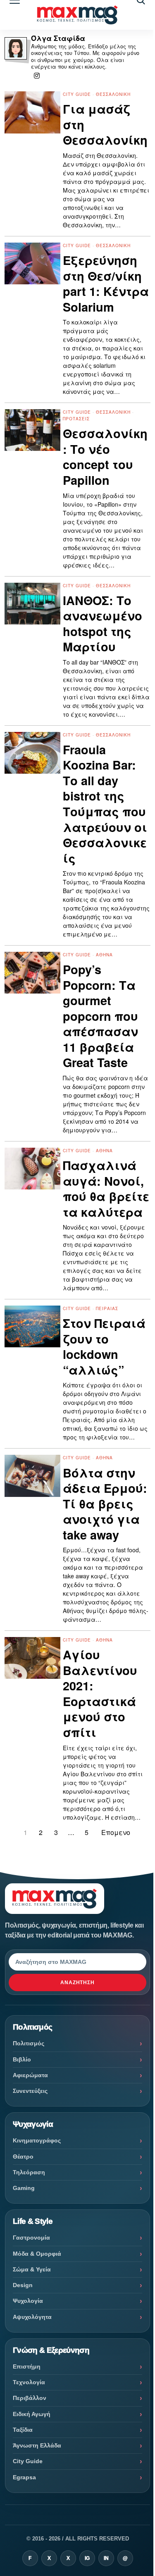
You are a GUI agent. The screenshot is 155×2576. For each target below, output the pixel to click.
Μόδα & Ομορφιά (37, 2254)
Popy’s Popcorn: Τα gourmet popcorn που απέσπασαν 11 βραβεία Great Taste (100, 1016)
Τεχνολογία (29, 2382)
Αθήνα (104, 955)
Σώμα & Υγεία (32, 2269)
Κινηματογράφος (37, 2140)
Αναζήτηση (78, 1983)
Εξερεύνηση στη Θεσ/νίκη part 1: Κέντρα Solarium (106, 284)
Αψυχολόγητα (32, 2317)
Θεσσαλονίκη (113, 94)
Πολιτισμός (29, 2043)
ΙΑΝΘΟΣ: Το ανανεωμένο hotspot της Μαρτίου (103, 624)
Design (23, 2285)
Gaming (24, 2188)
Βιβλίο (22, 2059)
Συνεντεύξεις (30, 2091)
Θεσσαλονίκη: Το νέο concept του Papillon (105, 457)
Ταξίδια (23, 2430)
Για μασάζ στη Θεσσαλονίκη (105, 125)
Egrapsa (24, 2477)
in (106, 2558)
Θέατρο (23, 2157)
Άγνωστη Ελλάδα (37, 2445)
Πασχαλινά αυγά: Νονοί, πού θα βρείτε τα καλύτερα (106, 1189)
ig (87, 2558)
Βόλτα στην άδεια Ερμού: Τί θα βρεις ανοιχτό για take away (105, 1504)
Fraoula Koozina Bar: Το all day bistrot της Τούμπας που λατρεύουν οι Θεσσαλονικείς (105, 804)
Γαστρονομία (31, 2238)
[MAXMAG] (77, 15)
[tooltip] (37, 76)
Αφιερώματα (30, 2075)
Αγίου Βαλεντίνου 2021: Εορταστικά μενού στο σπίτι (100, 1693)
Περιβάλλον (30, 2398)
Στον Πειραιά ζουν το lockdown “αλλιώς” (104, 1346)
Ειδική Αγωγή (32, 2414)
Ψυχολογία (28, 2301)
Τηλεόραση (29, 2172)
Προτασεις (76, 419)
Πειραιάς (107, 1308)
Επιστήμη (27, 2366)
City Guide (77, 94)
